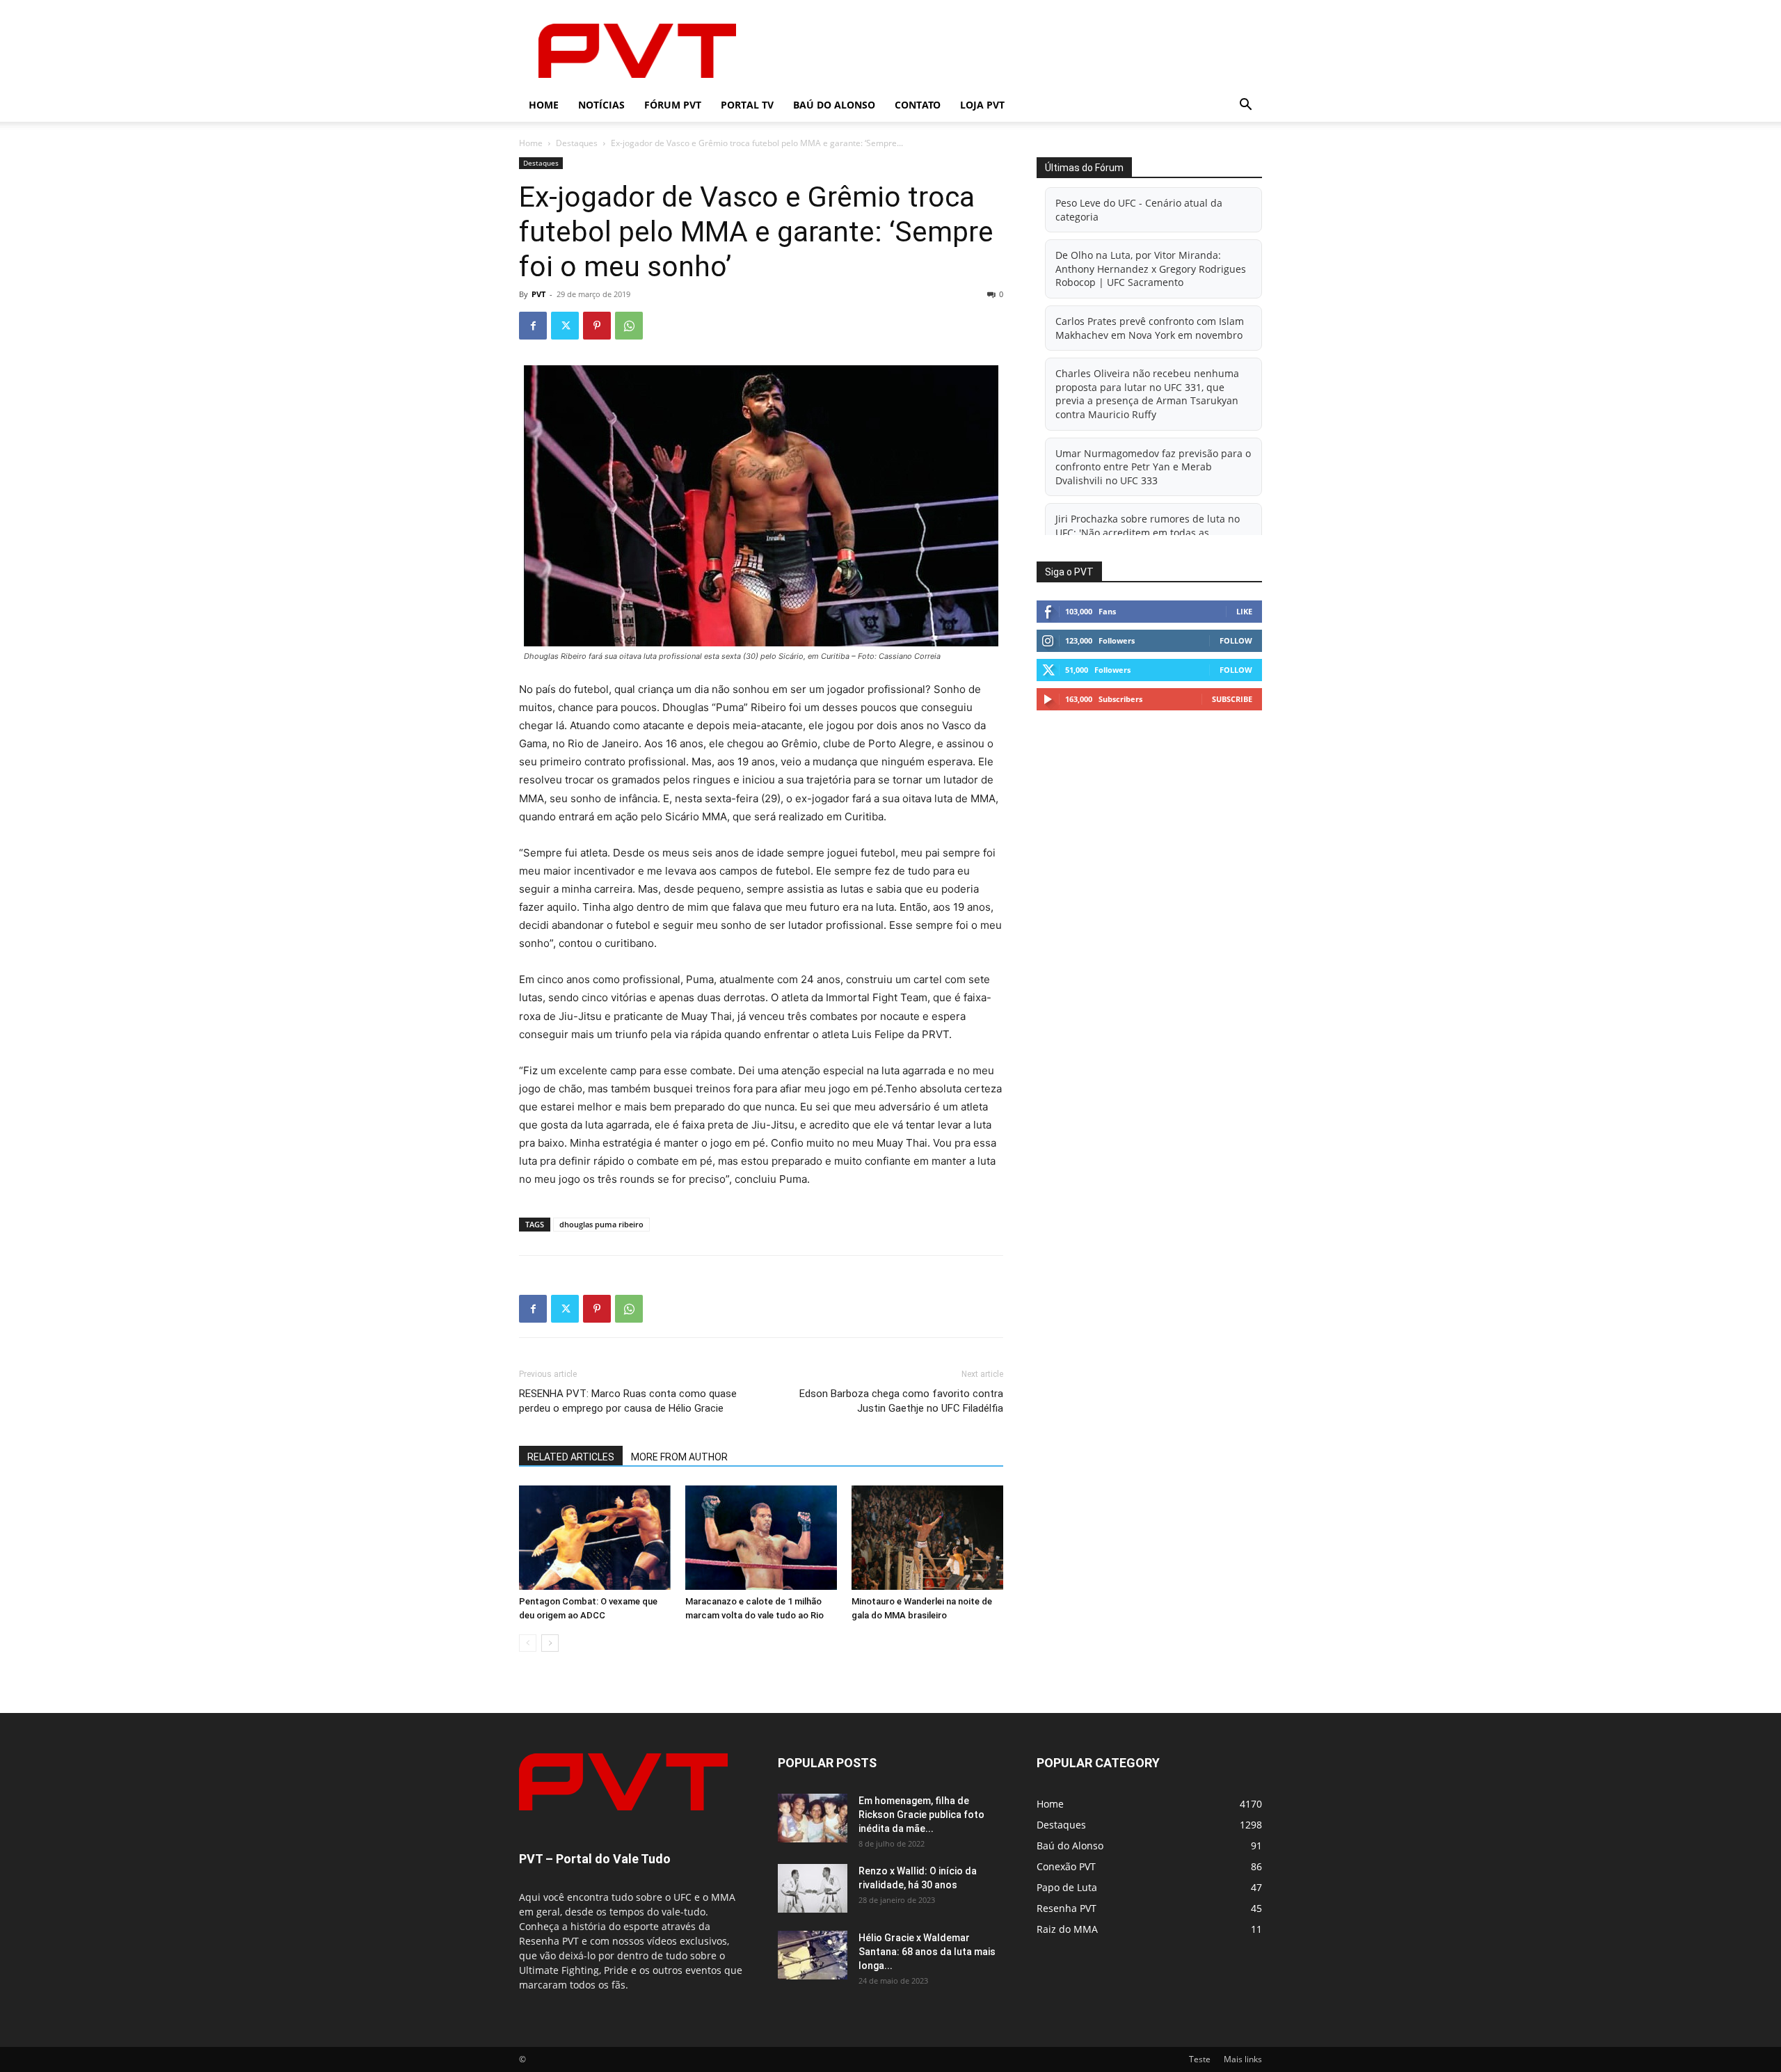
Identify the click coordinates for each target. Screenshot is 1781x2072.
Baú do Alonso (834, 105)
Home (544, 105)
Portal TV (747, 105)
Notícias (601, 105)
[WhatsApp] (629, 326)
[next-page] (550, 1643)
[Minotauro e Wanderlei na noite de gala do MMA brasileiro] (927, 1538)
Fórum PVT (673, 105)
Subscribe (1232, 699)
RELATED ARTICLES (571, 1457)
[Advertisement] (1009, 51)
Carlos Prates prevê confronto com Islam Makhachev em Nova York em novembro (1150, 328)
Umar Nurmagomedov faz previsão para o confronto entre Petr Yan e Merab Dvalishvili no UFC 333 (1153, 467)
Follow (1236, 640)
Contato (918, 105)
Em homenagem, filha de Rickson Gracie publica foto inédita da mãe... (921, 1815)
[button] (1245, 106)
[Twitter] (565, 326)
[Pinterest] (597, 326)
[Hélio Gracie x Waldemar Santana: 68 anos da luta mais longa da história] (813, 1955)
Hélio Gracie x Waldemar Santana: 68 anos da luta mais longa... (927, 1952)
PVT (538, 294)
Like (1244, 611)
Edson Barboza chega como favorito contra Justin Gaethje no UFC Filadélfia (901, 1401)
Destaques (577, 143)
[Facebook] (533, 326)
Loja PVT (982, 105)
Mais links (1243, 2059)
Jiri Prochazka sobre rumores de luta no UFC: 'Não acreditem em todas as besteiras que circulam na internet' (1148, 532)
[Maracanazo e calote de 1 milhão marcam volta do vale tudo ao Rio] (761, 1538)
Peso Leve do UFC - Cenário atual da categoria (1139, 210)
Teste (1200, 2059)
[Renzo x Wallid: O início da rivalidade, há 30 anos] (813, 1888)
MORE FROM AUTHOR (679, 1457)
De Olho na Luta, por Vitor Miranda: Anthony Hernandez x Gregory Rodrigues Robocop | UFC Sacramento (1151, 269)
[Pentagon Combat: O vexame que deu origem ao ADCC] (595, 1538)
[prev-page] (528, 1643)
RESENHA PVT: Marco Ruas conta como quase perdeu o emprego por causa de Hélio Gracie (628, 1401)
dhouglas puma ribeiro (601, 1224)
